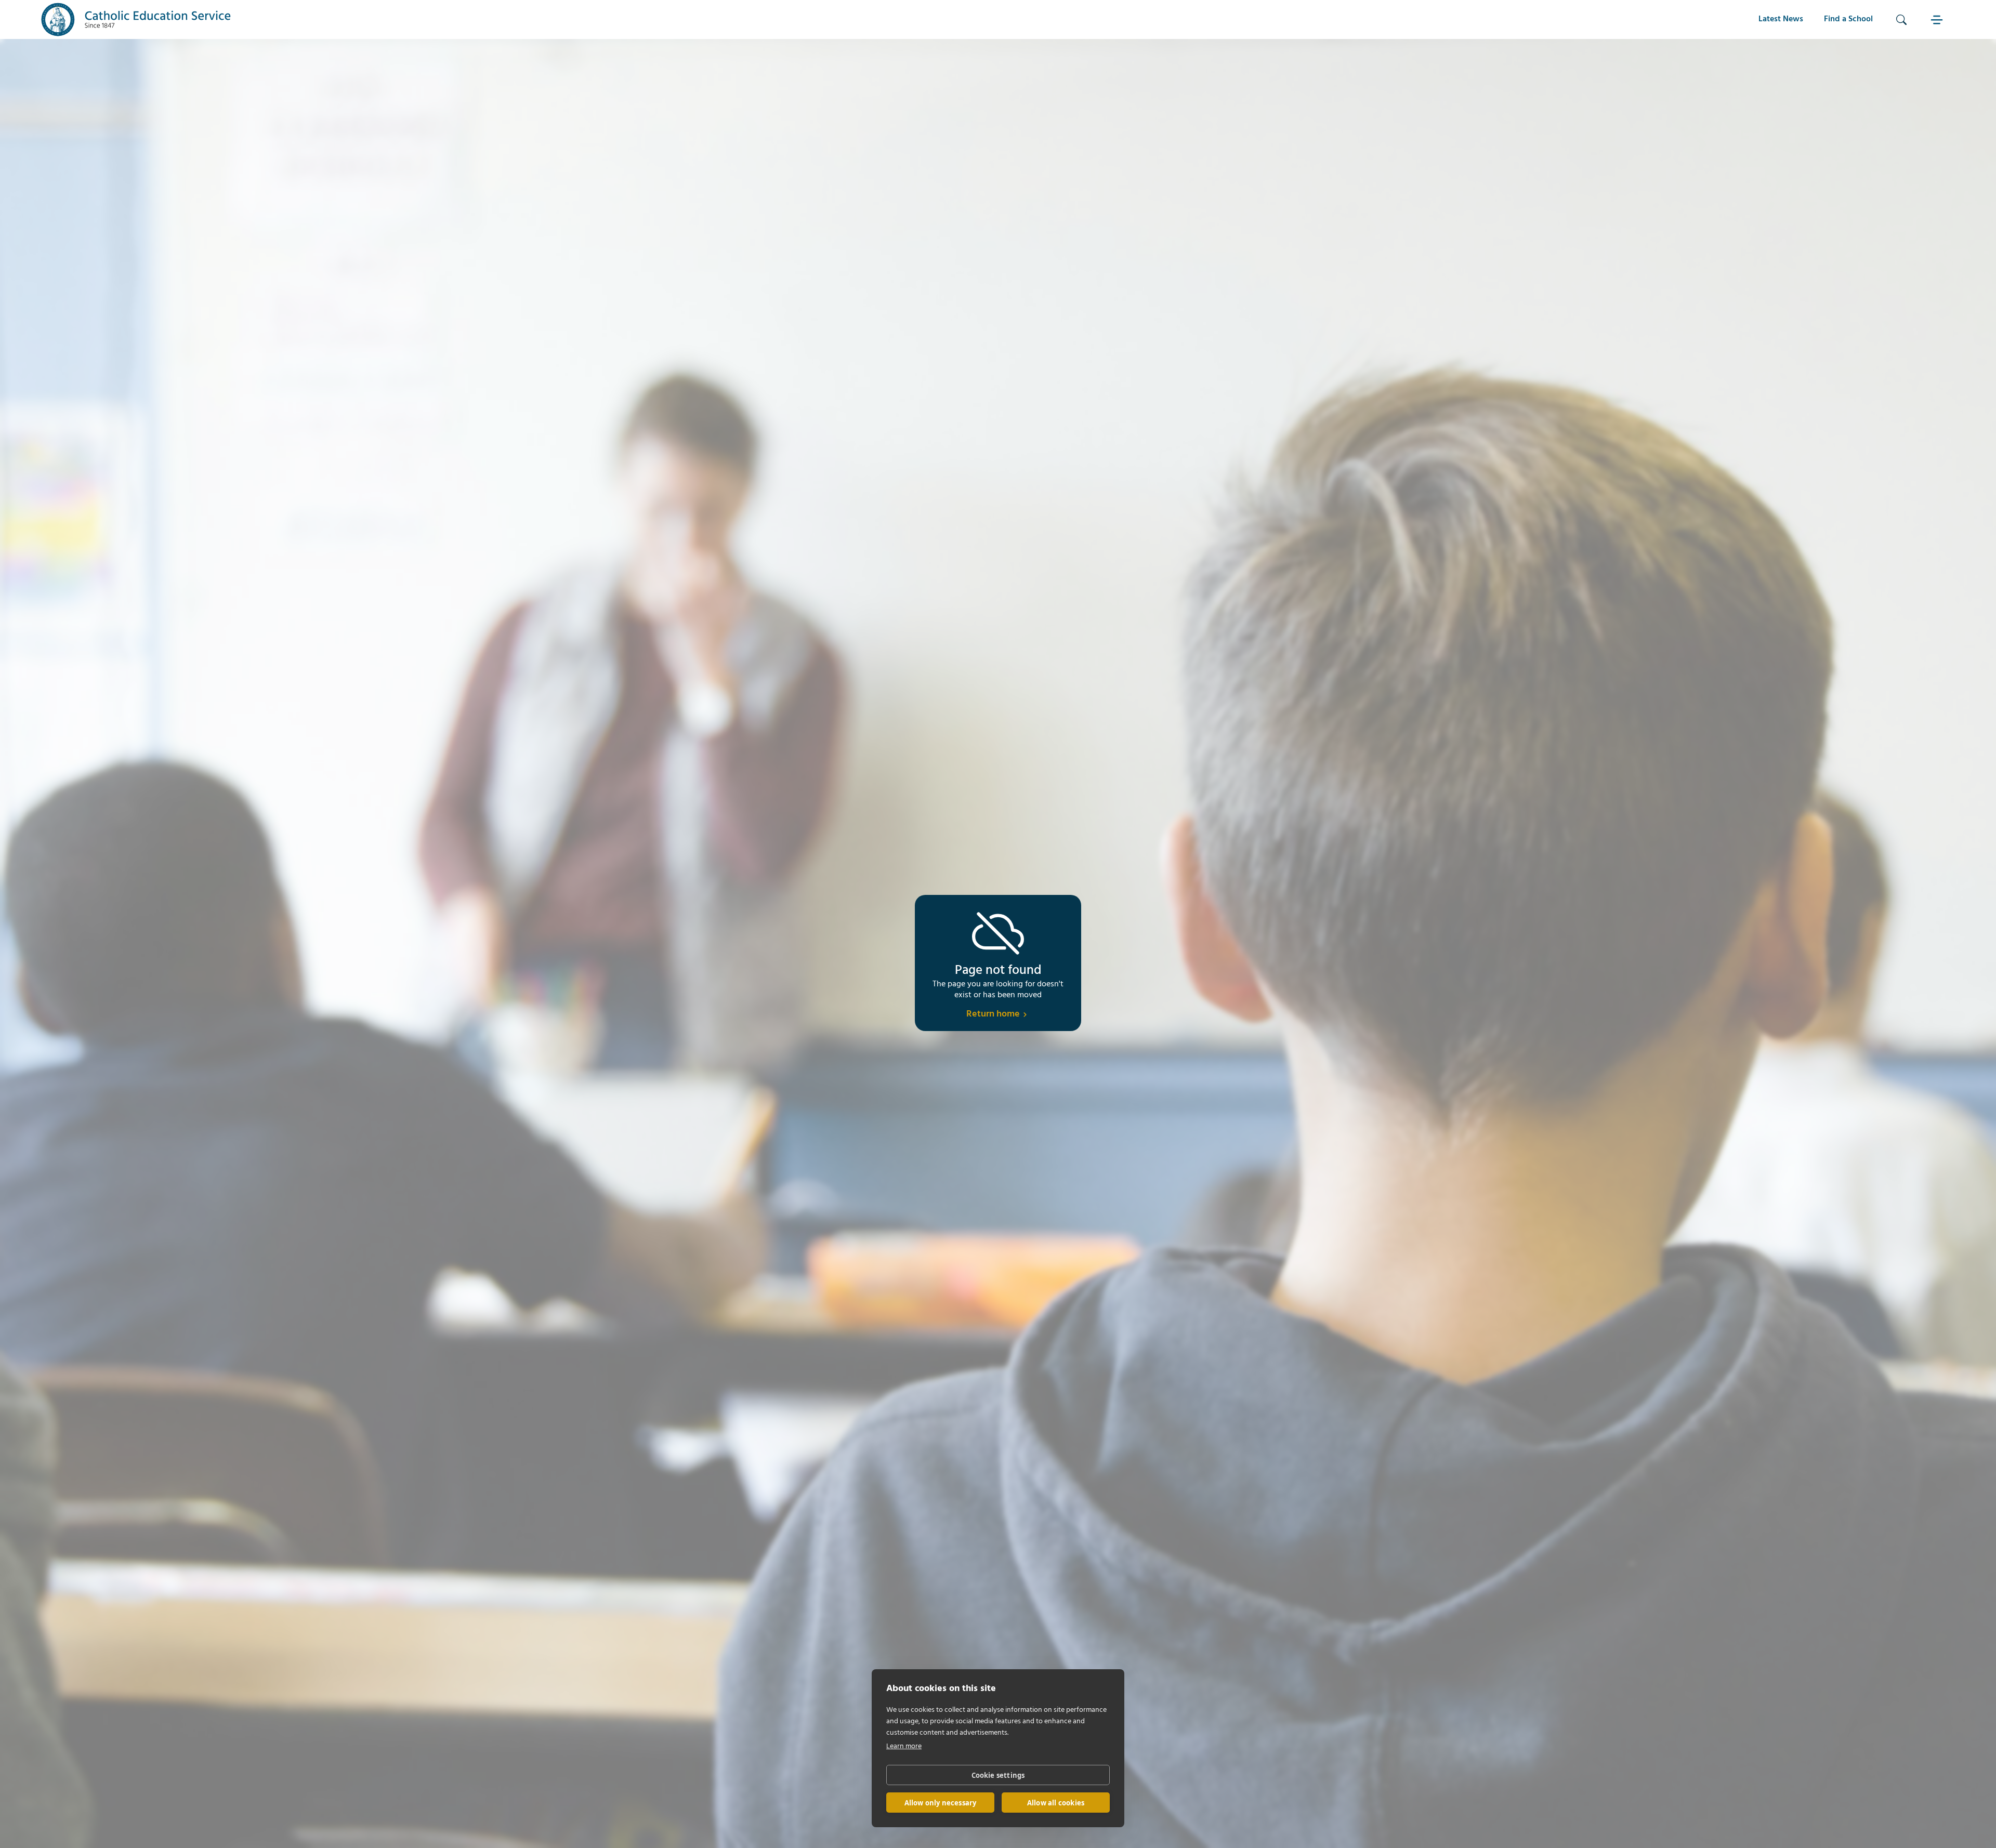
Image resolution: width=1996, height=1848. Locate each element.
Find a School (1848, 19)
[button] (1938, 19)
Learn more (904, 1746)
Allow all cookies (1056, 1803)
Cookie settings (998, 1775)
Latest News (1781, 19)
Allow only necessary (941, 1803)
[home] (136, 19)
